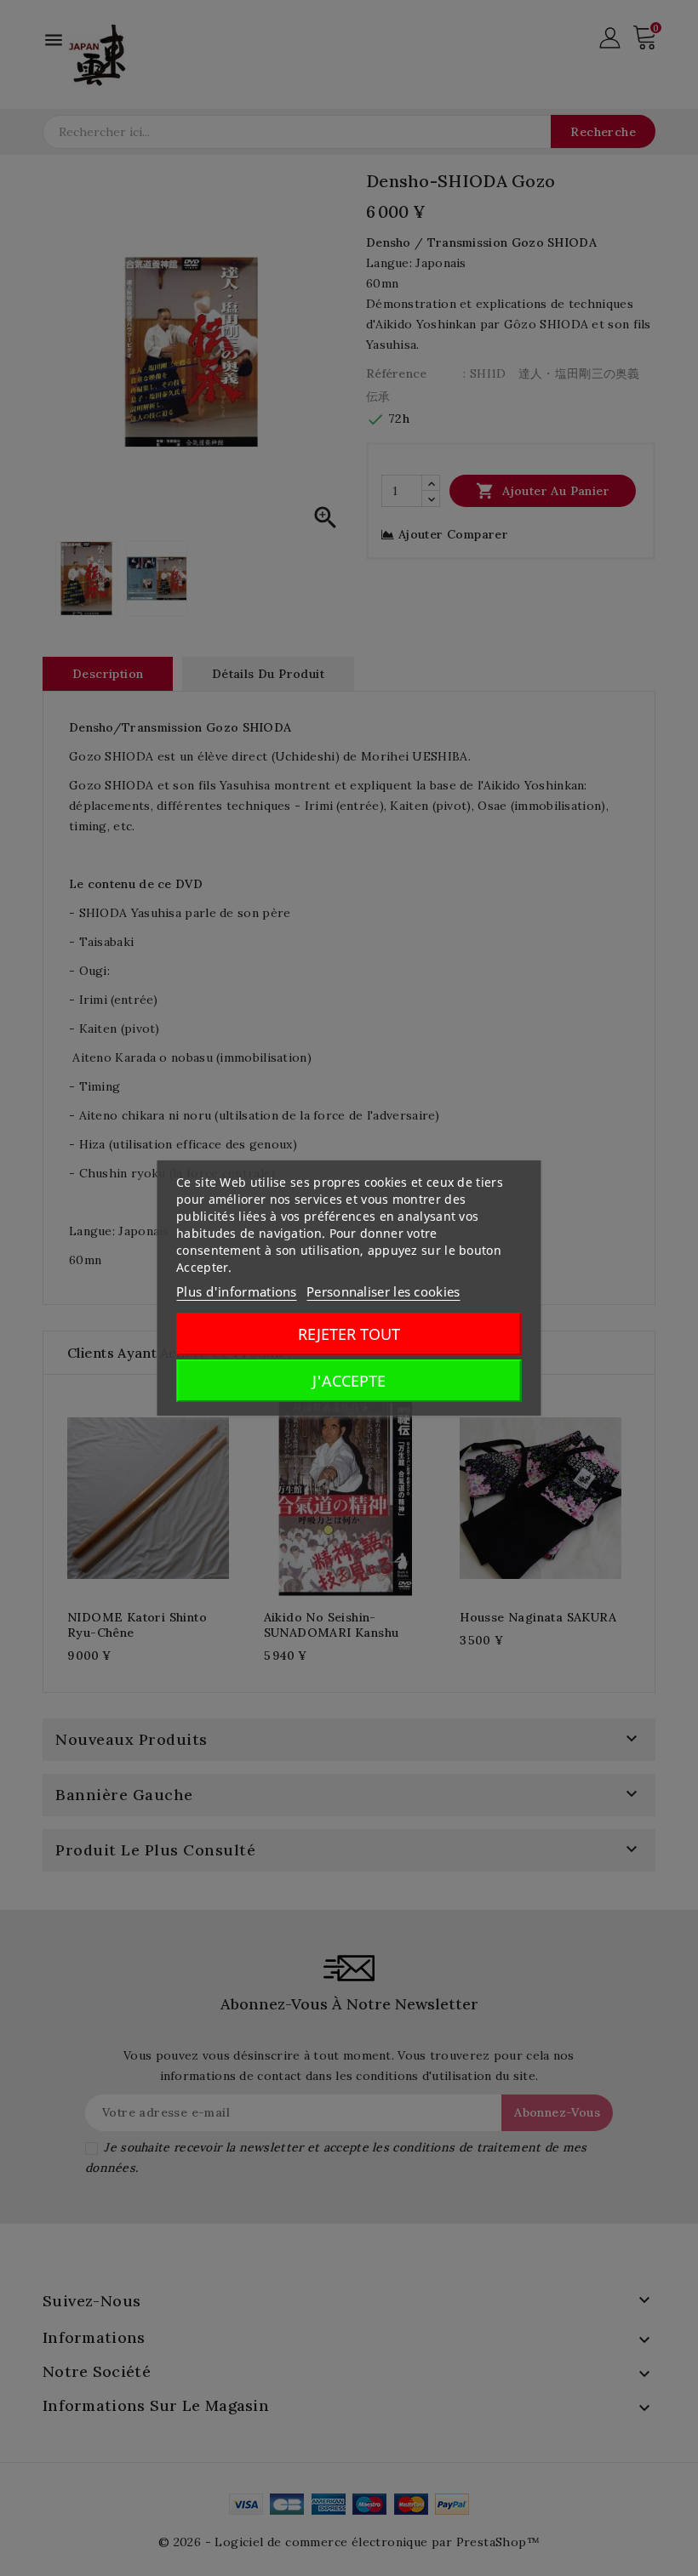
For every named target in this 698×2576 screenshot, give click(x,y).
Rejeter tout (349, 1334)
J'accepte (349, 1381)
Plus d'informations (237, 1291)
